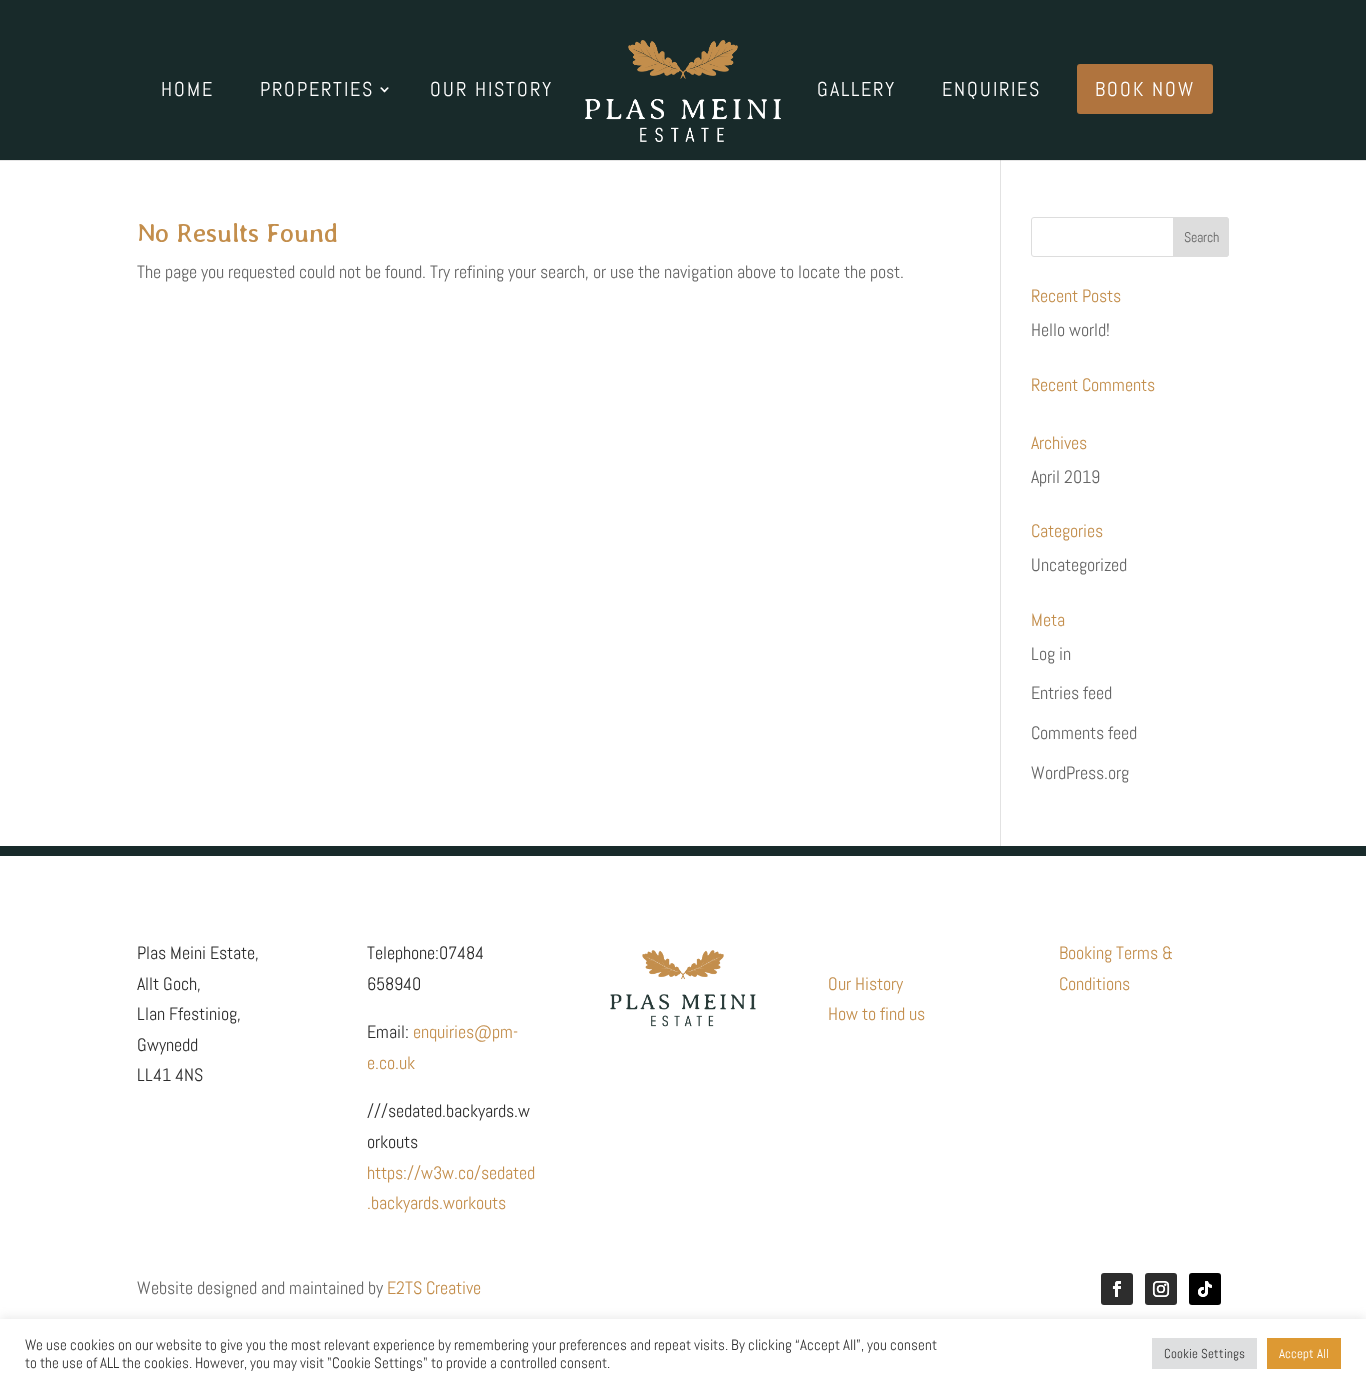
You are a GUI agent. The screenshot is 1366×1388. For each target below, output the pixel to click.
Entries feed (1071, 692)
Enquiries (991, 92)
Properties (317, 92)
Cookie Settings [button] (1204, 1353)
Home (187, 92)
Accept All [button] (1304, 1353)
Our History (491, 92)
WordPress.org (1080, 772)
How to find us (876, 1013)
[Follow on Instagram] (1161, 1289)
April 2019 (1065, 476)
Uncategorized (1079, 564)
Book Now (1145, 89)
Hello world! (1070, 329)
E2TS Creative (434, 1287)
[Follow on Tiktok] (1205, 1289)
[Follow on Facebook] (1117, 1289)
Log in (1051, 653)
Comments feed (1084, 732)
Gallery (856, 92)
